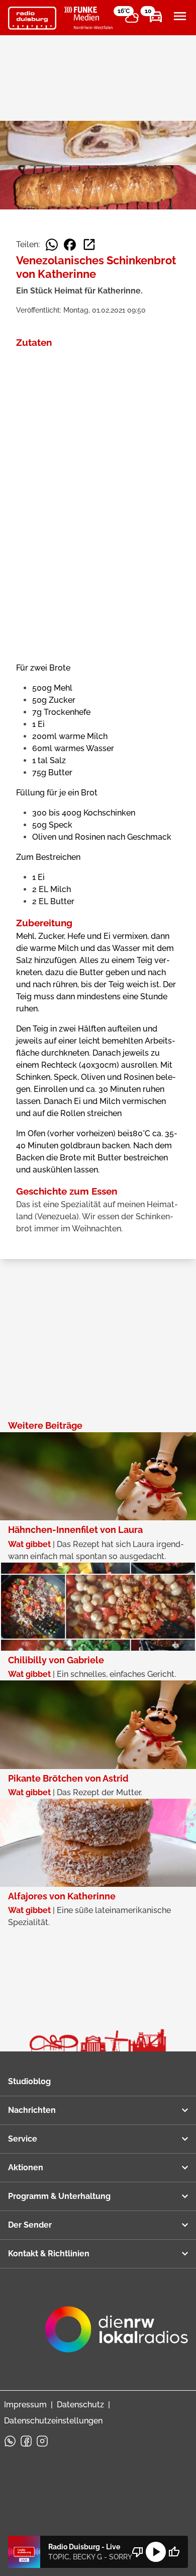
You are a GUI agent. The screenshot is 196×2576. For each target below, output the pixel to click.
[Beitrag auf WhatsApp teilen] (52, 245)
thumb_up (174, 2552)
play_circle (156, 2552)
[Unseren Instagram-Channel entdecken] (42, 2441)
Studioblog (29, 2081)
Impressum (25, 2405)
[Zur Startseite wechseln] (32, 18)
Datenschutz (80, 2405)
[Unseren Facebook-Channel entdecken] (26, 2441)
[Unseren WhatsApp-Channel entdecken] (10, 2441)
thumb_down (138, 2552)
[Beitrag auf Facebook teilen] (70, 245)
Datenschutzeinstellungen (53, 2421)
